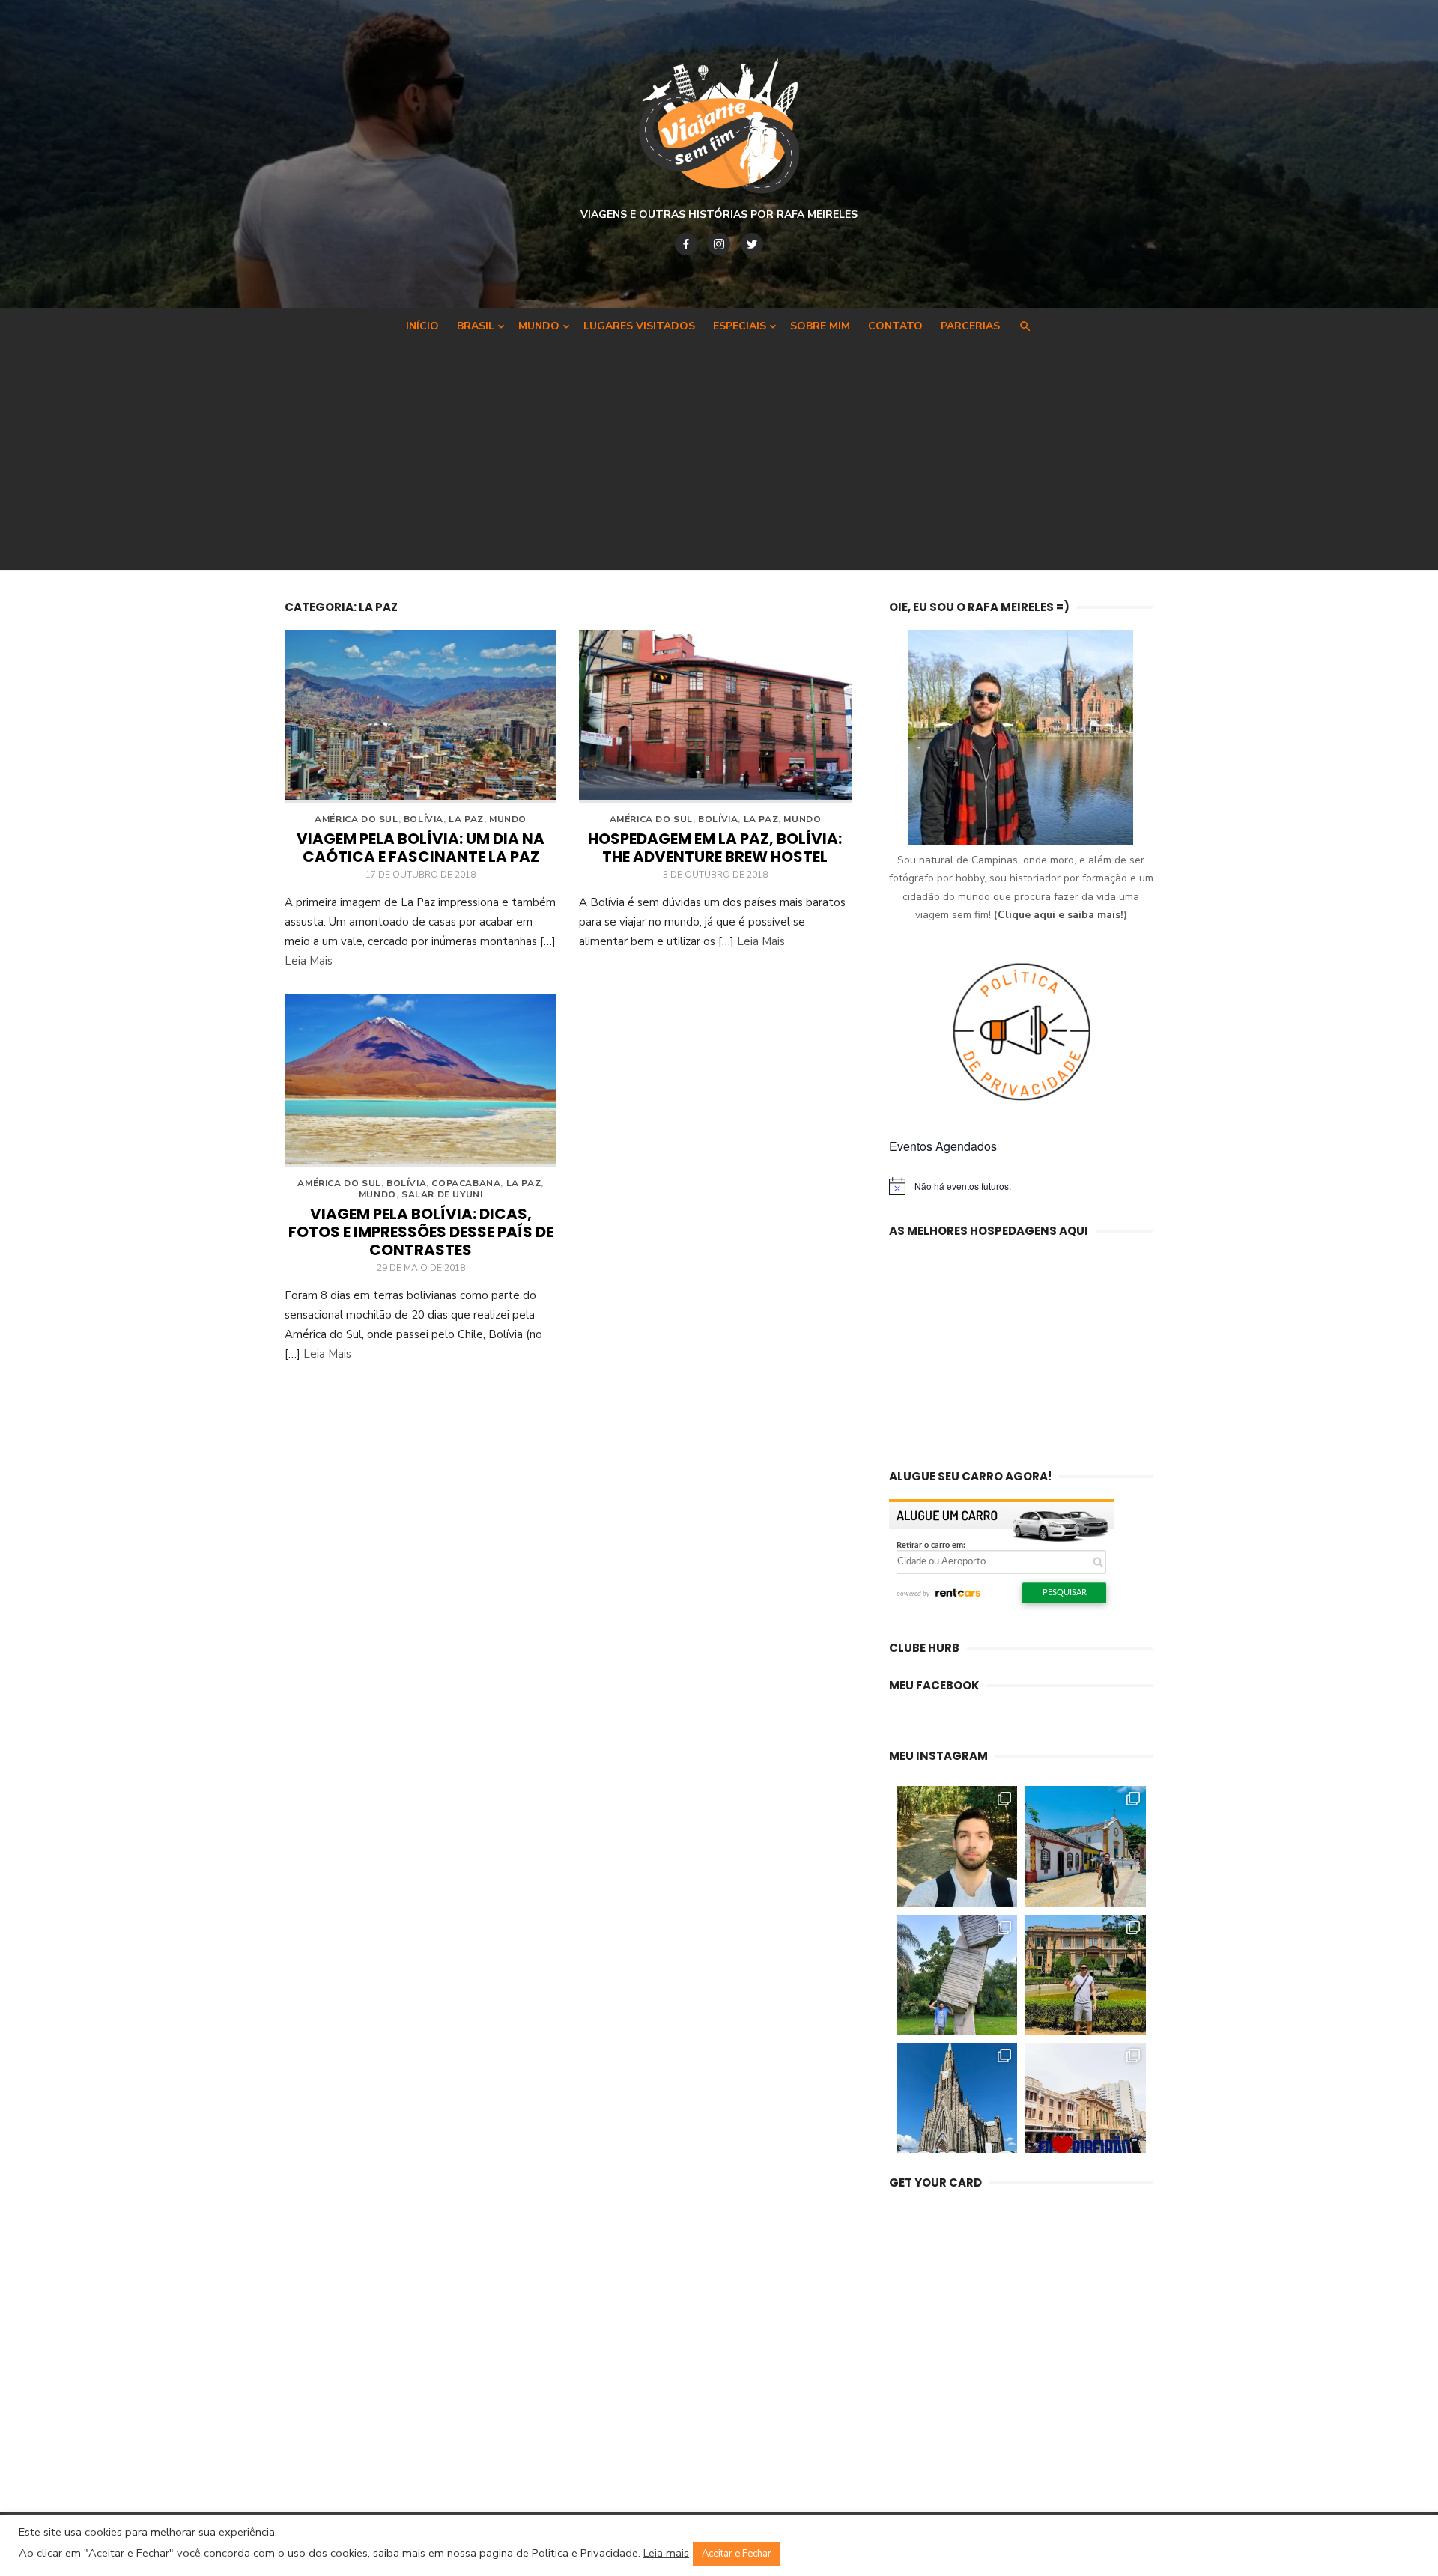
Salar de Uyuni (442, 1194)
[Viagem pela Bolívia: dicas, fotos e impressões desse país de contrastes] (421, 1080)
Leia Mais (309, 961)
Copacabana (466, 1183)
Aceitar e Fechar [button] (737, 2554)
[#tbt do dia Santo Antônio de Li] (1085, 1847)
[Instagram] (719, 244)
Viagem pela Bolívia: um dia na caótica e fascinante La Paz (421, 848)
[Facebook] (686, 244)
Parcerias (970, 326)
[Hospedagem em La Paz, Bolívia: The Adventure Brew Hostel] (715, 716)
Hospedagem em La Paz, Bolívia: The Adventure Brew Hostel (715, 848)
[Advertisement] (719, 454)
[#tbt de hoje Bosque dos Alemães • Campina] (957, 1847)
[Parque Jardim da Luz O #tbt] (1085, 1975)
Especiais (740, 326)
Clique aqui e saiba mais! (1061, 915)
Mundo (539, 326)
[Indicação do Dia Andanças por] (957, 2103)
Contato (895, 326)
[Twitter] (752, 244)
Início (422, 326)
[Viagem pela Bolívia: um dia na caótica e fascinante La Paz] (421, 716)
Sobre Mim (820, 326)
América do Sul (356, 819)
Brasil (476, 326)
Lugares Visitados (639, 326)
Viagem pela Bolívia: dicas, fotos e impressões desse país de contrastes (421, 1232)
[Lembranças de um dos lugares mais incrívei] (957, 1975)
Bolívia (424, 819)
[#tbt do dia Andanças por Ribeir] (1085, 2103)
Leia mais (666, 2553)
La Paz (466, 819)
